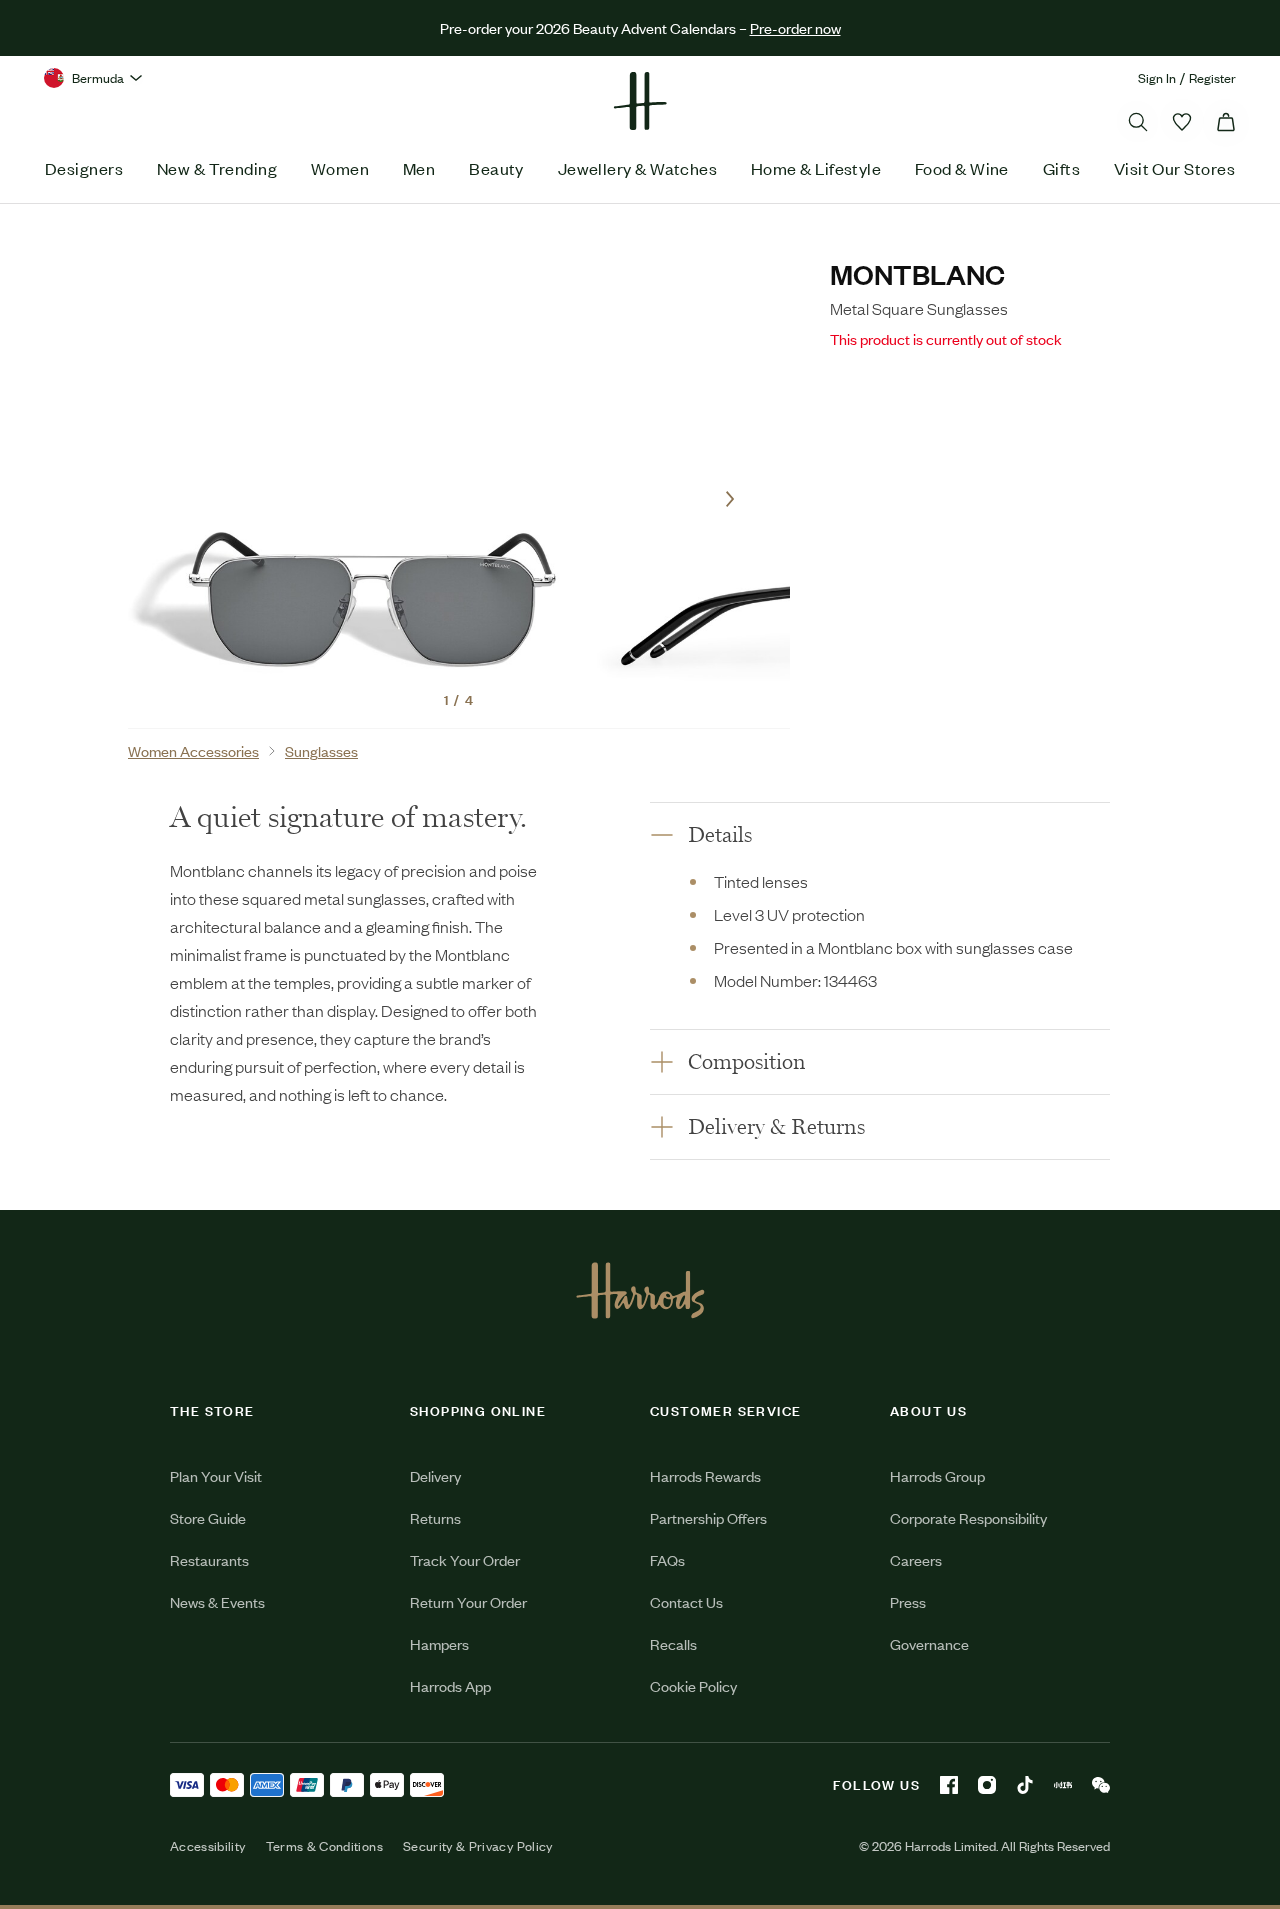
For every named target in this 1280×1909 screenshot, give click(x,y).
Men (419, 168)
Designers (84, 168)
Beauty (496, 168)
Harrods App (450, 1685)
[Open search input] (1138, 122)
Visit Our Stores (1174, 168)
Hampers (439, 1643)
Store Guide (208, 1517)
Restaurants (209, 1559)
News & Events (217, 1601)
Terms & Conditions (324, 1846)
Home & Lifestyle (816, 168)
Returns (435, 1517)
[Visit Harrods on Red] (1063, 1785)
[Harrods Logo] (640, 1290)
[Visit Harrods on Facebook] (949, 1785)
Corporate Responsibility (968, 1517)
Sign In (1157, 77)
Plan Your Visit (216, 1475)
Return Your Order (468, 1601)
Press (908, 1601)
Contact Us (686, 1601)
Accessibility (208, 1846)
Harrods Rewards (705, 1475)
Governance (929, 1643)
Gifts (1061, 168)
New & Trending (217, 168)
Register (1212, 77)
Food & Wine (962, 168)
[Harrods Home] (640, 101)
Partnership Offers (708, 1517)
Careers (916, 1559)
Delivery (435, 1475)
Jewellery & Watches (638, 168)
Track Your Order (465, 1559)
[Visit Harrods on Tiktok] (1025, 1785)
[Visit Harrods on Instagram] (987, 1785)
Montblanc (917, 273)
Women (340, 168)
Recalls (673, 1643)
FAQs (667, 1559)
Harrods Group (937, 1475)
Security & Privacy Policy (478, 1846)
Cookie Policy (693, 1685)
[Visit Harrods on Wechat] (1101, 1785)
